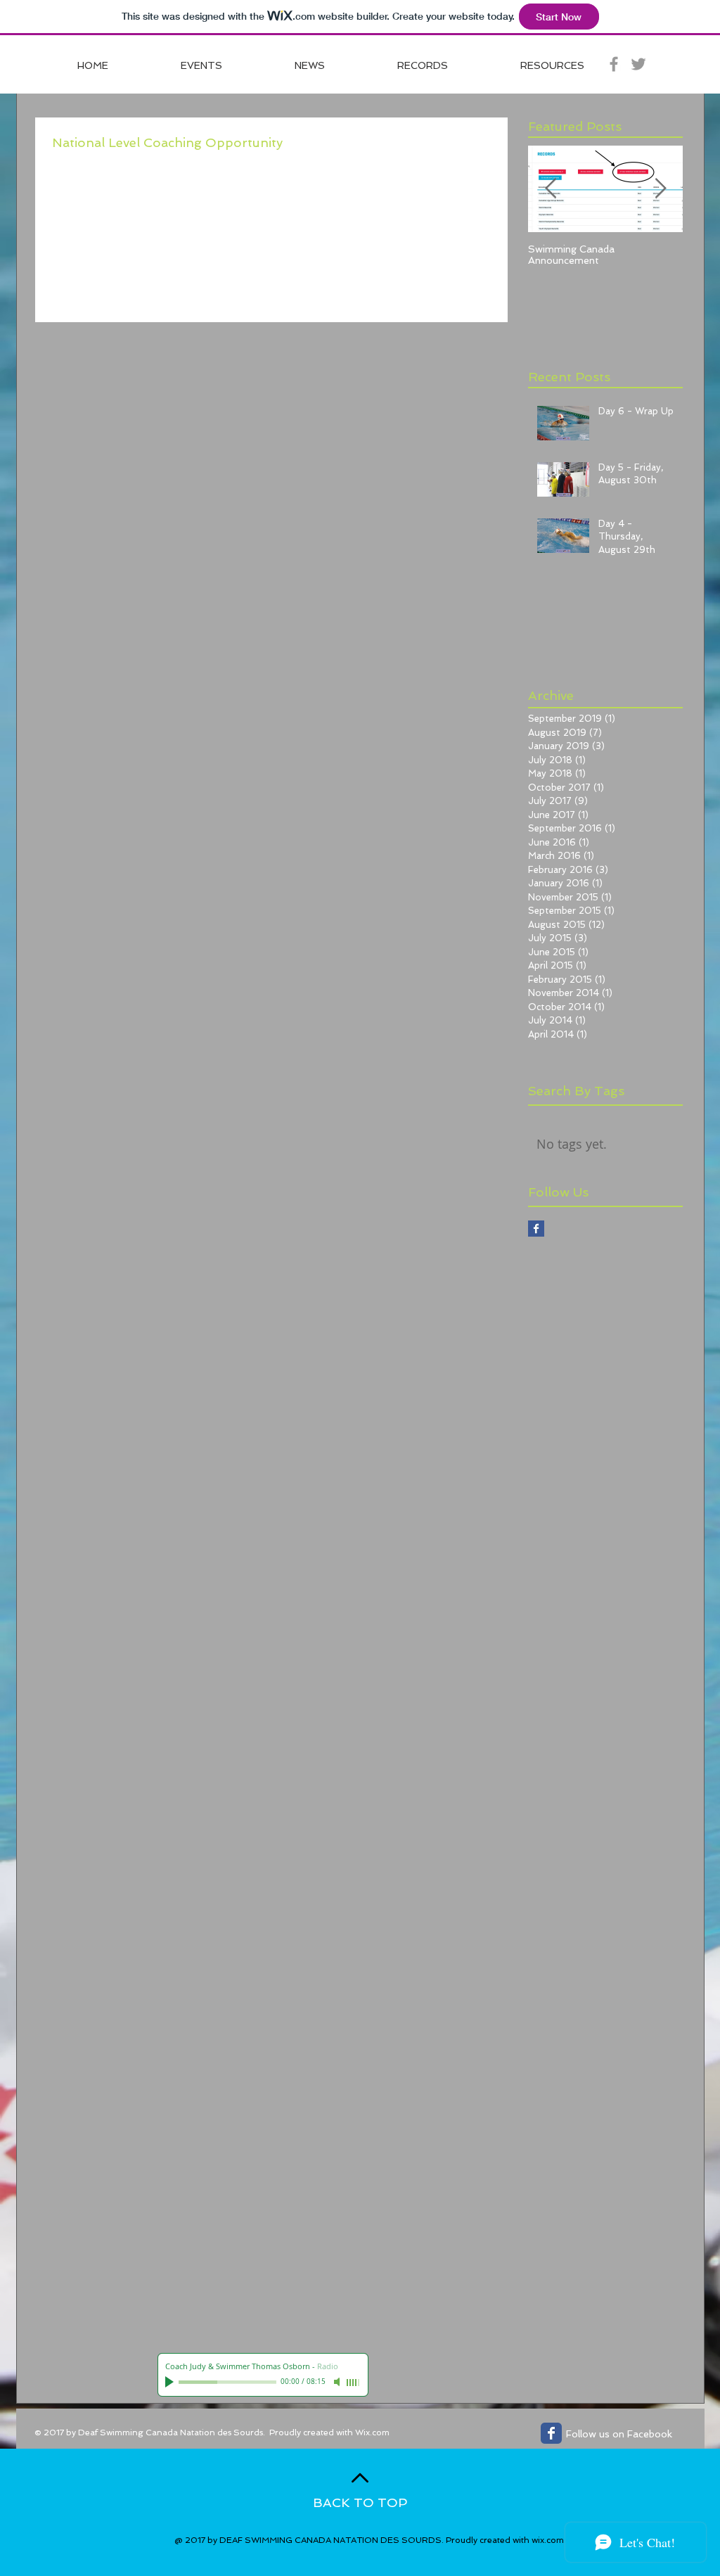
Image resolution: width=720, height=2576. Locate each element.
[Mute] (338, 2382)
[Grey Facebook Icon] (614, 64)
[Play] (171, 2382)
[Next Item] (660, 189)
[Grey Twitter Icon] (638, 64)
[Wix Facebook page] (551, 2433)
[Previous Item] (551, 189)
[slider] (354, 2383)
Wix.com (372, 2432)
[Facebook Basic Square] (536, 1229)
